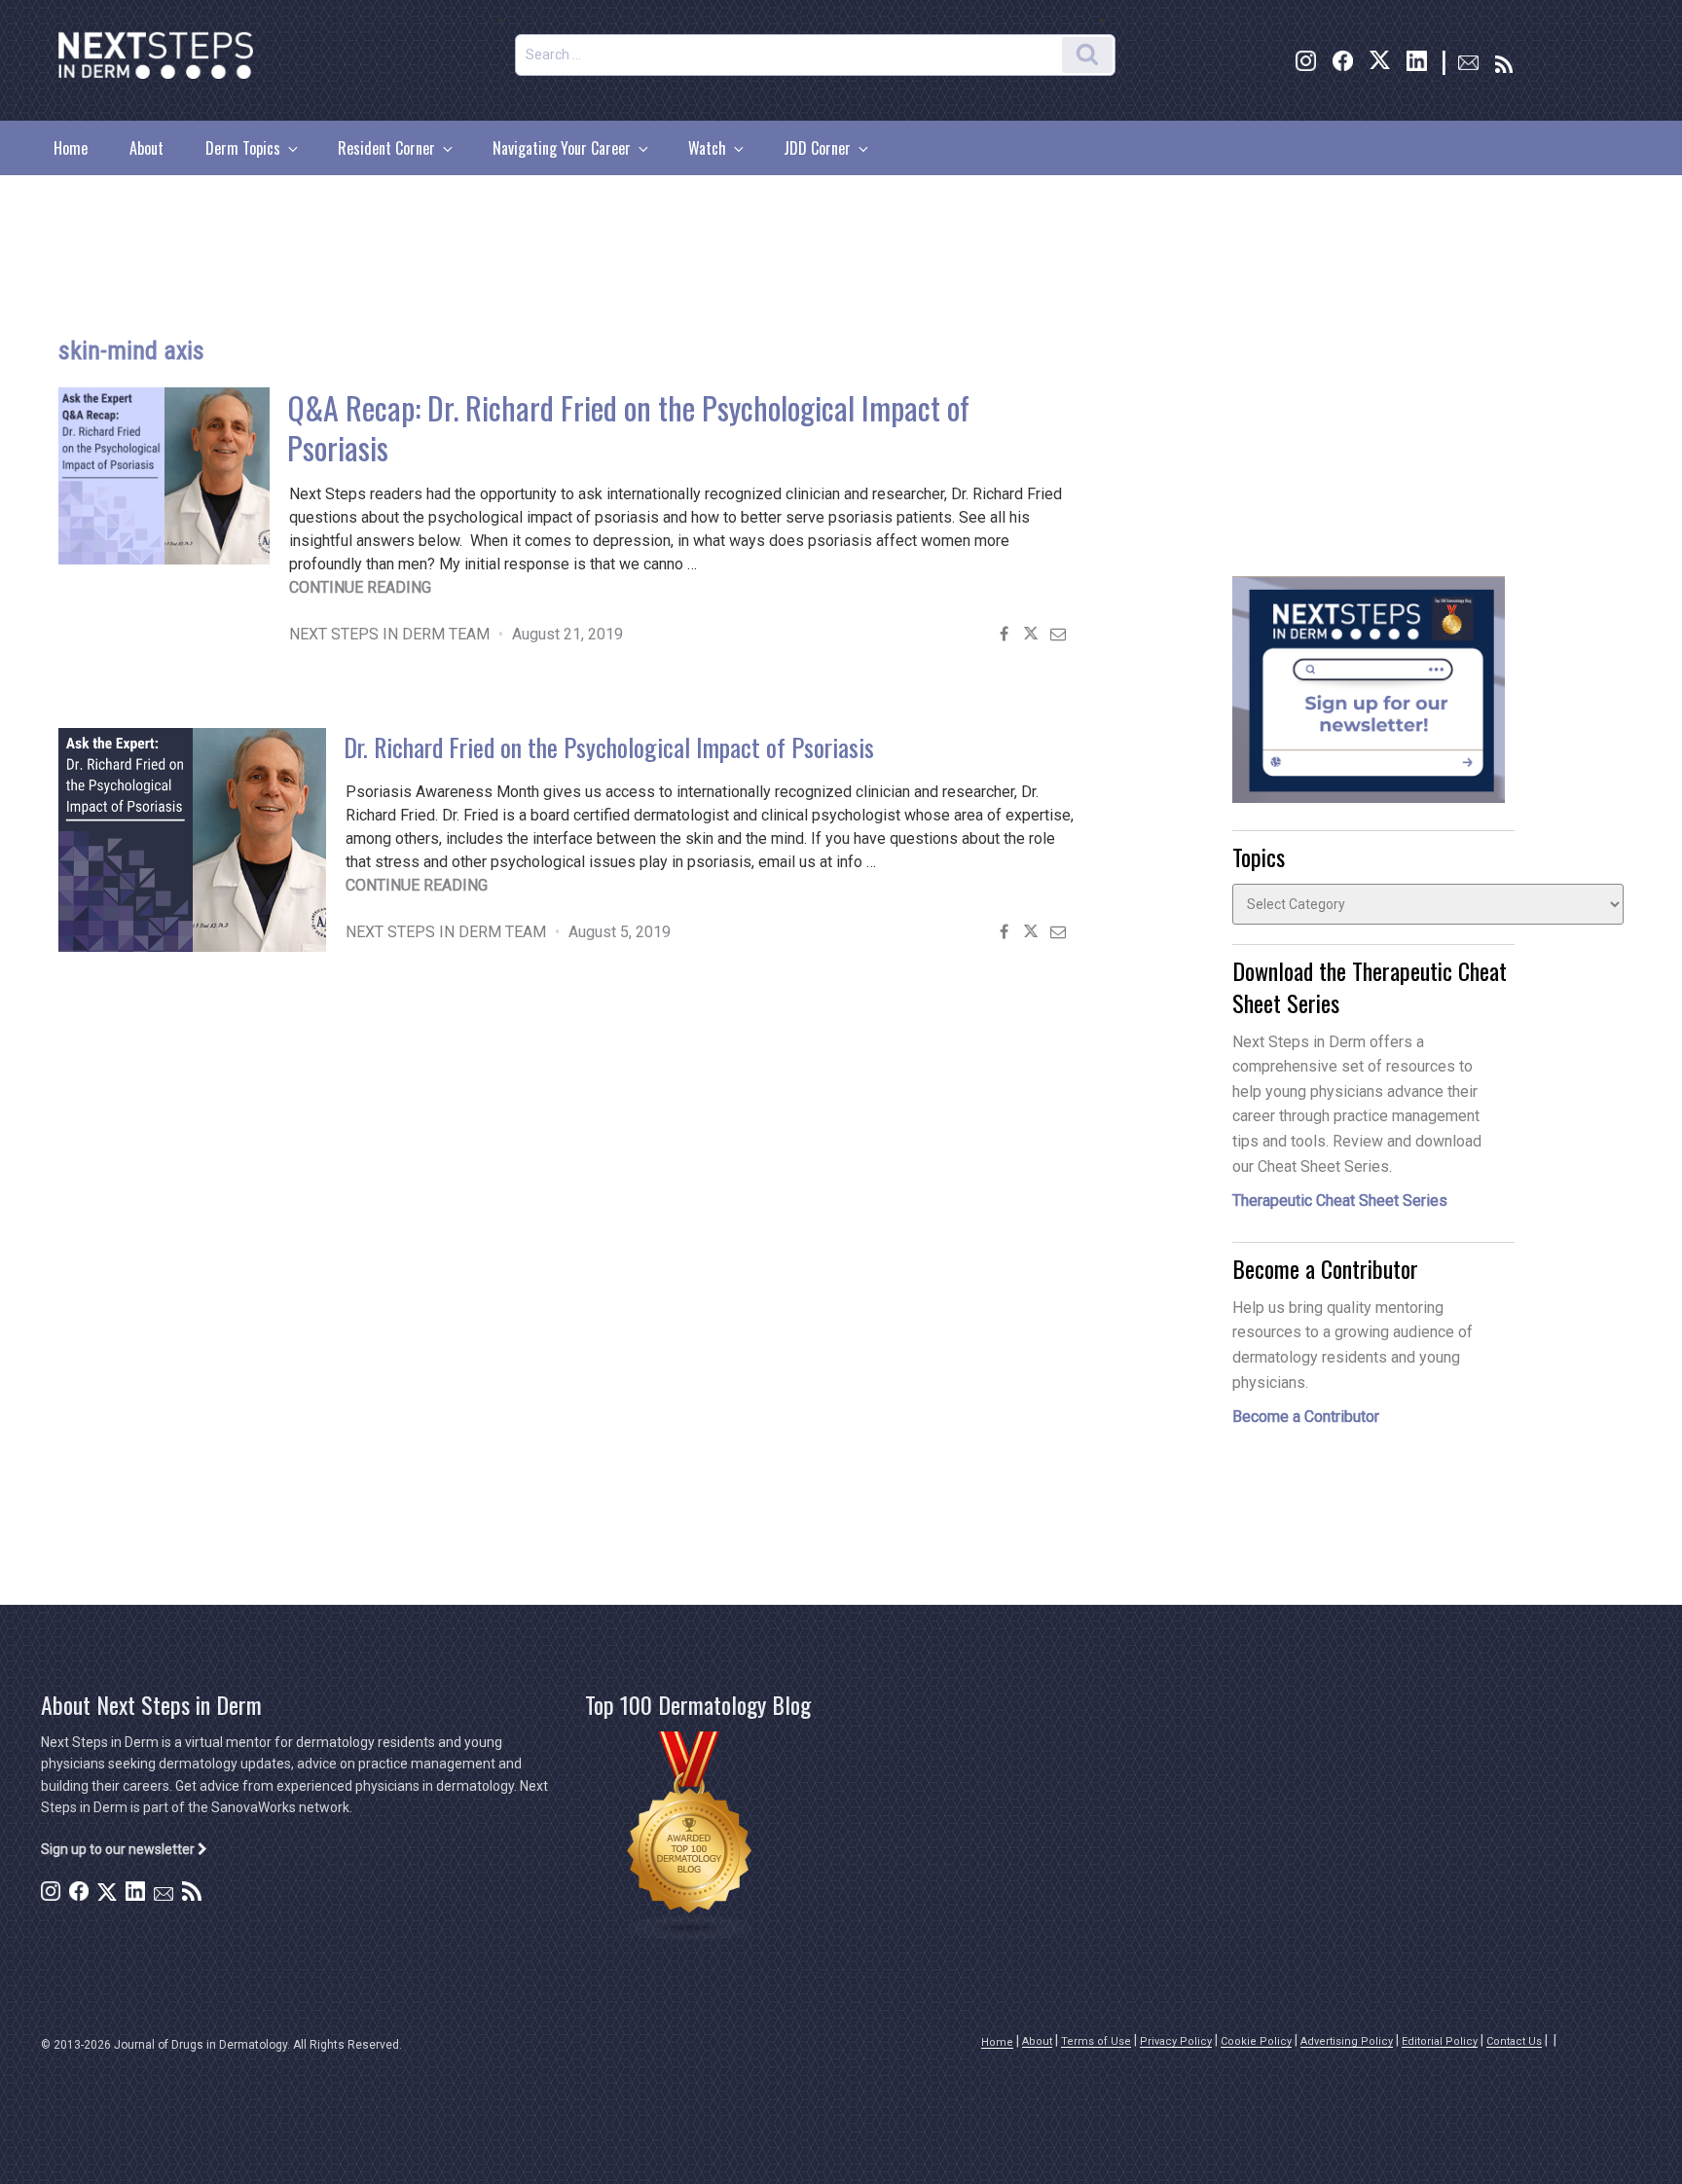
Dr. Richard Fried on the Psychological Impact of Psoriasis (609, 747)
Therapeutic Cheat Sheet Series (1340, 1201)
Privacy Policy (1176, 2041)
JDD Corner (817, 148)
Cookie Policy (1256, 2041)
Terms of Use (1096, 2041)
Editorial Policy (1440, 2041)
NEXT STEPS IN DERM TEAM (389, 634)
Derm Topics (243, 148)
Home (71, 148)
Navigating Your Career (562, 148)
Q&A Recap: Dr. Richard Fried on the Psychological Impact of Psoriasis (628, 427)
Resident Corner (386, 148)
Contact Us (1514, 2041)
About (146, 148)
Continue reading (360, 587)
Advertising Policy (1347, 2041)
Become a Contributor (1306, 1417)
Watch (707, 148)
